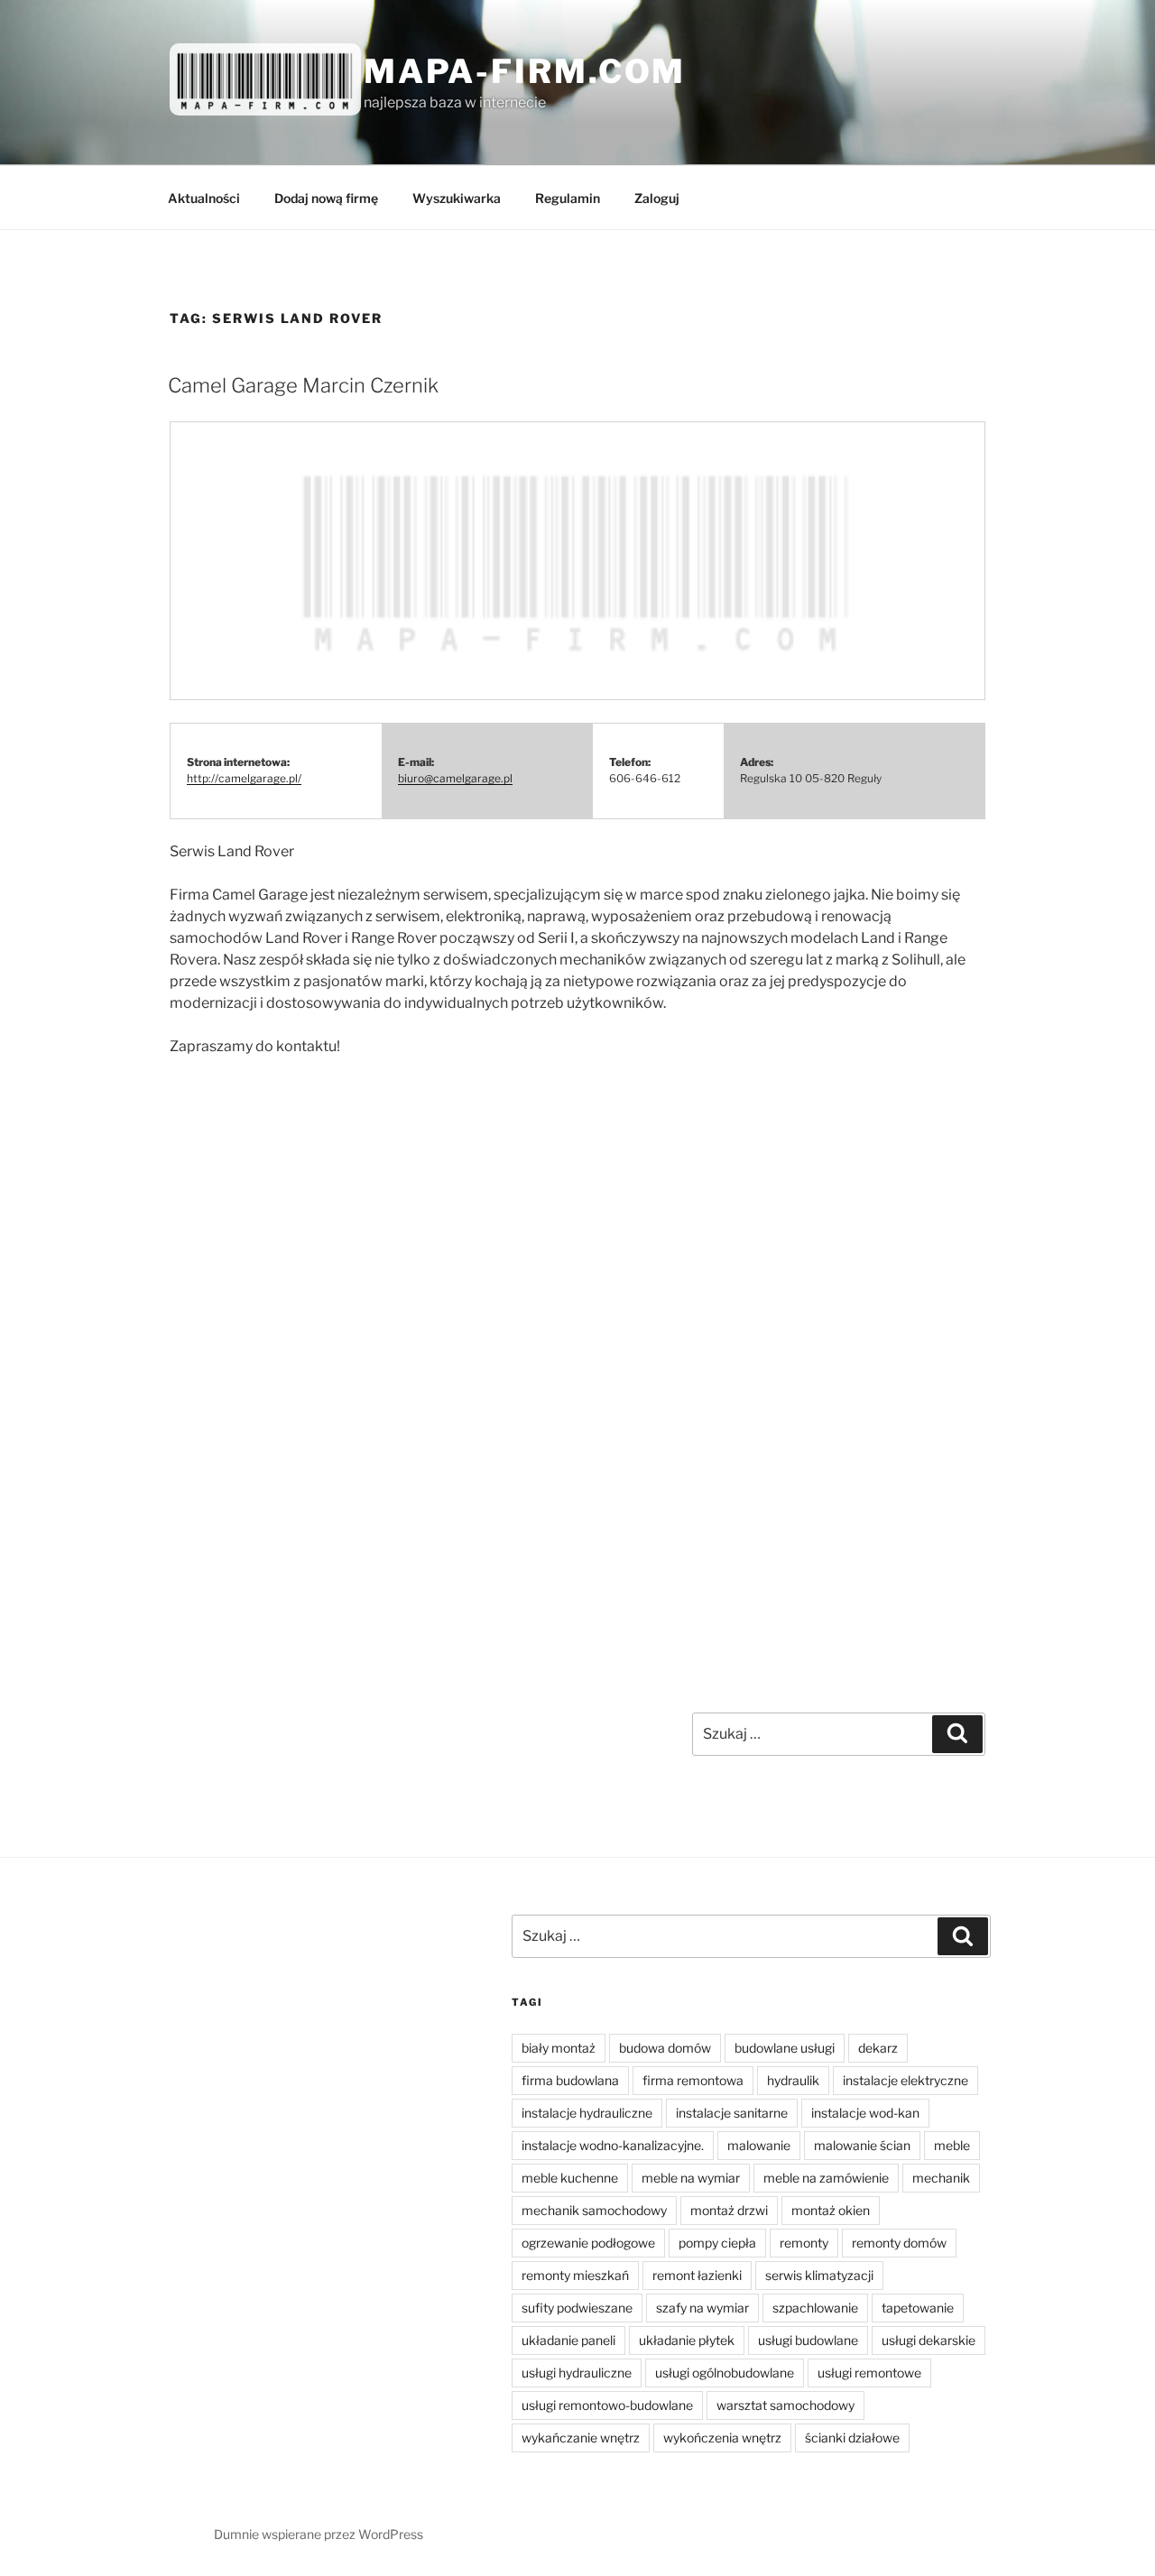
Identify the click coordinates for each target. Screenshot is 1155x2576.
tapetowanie (918, 2308)
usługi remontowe (869, 2373)
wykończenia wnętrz (722, 2438)
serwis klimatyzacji (819, 2275)
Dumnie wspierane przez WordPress (319, 2534)
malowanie (759, 2145)
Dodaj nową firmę (326, 198)
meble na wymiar (691, 2178)
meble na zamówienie (826, 2178)
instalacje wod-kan (865, 2113)
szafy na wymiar (702, 2308)
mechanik (941, 2178)
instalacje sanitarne (732, 2113)
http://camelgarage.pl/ (244, 778)
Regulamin (568, 198)
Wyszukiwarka (457, 198)
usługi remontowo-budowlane (607, 2405)
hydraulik (793, 2080)
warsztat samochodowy (785, 2405)
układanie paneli (568, 2340)
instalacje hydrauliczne (587, 2113)
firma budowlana (570, 2080)
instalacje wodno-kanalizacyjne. (613, 2145)
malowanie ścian (862, 2145)
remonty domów (899, 2243)
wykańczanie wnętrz (581, 2438)
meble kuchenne (570, 2178)
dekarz (878, 2048)
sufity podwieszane (577, 2308)
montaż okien (831, 2210)
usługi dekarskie (929, 2340)
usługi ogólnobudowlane (725, 2373)
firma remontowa (693, 2080)
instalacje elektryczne (906, 2080)
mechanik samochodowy (594, 2210)
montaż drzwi (729, 2210)
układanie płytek (687, 2340)
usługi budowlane (808, 2340)
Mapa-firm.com (525, 71)
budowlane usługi (785, 2048)
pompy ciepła (717, 2243)
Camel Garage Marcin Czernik (303, 385)
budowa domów (665, 2048)
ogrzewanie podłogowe (588, 2243)
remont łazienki (697, 2275)
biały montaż (559, 2048)
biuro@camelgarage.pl (455, 778)
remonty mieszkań (575, 2275)
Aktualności (204, 198)
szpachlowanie (815, 2308)
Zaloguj (657, 198)
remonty (804, 2243)
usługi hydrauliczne (577, 2373)
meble (952, 2145)
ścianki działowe (852, 2438)
